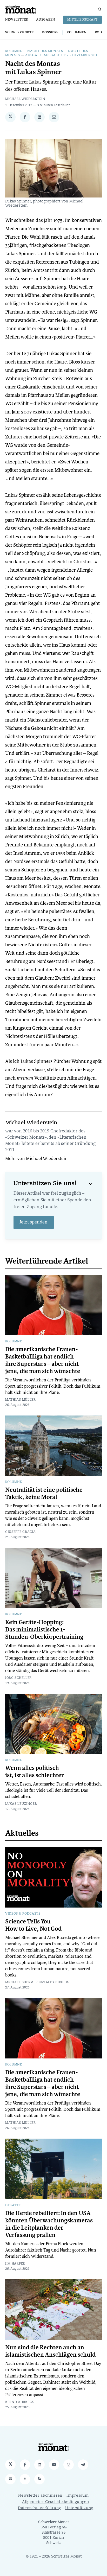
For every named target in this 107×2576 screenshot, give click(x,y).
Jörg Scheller (18, 1678)
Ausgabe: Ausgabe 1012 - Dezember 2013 (62, 55)
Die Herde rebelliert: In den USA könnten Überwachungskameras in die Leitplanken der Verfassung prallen (49, 2224)
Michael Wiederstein (25, 99)
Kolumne (14, 51)
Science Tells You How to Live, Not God (33, 1925)
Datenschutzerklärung (39, 2508)
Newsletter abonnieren (40, 2496)
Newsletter (17, 20)
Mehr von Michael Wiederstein (36, 1159)
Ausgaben (46, 20)
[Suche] (100, 9)
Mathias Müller (21, 1400)
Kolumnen (77, 33)
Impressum (78, 2496)
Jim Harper (15, 2264)
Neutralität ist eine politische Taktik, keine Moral (44, 1494)
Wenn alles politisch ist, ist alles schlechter (35, 1772)
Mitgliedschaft (82, 20)
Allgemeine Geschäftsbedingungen (56, 2502)
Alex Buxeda (58, 1982)
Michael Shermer (22, 1982)
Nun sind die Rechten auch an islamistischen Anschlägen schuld (50, 2351)
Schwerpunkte (19, 33)
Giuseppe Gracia (21, 1532)
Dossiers (50, 33)
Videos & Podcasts (23, 1914)
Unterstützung (79, 2508)
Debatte (13, 2205)
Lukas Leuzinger (21, 1804)
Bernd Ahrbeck (20, 2402)
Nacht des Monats (45, 51)
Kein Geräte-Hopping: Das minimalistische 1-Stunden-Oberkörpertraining (44, 1630)
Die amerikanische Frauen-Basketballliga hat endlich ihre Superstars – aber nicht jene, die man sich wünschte (43, 1360)
